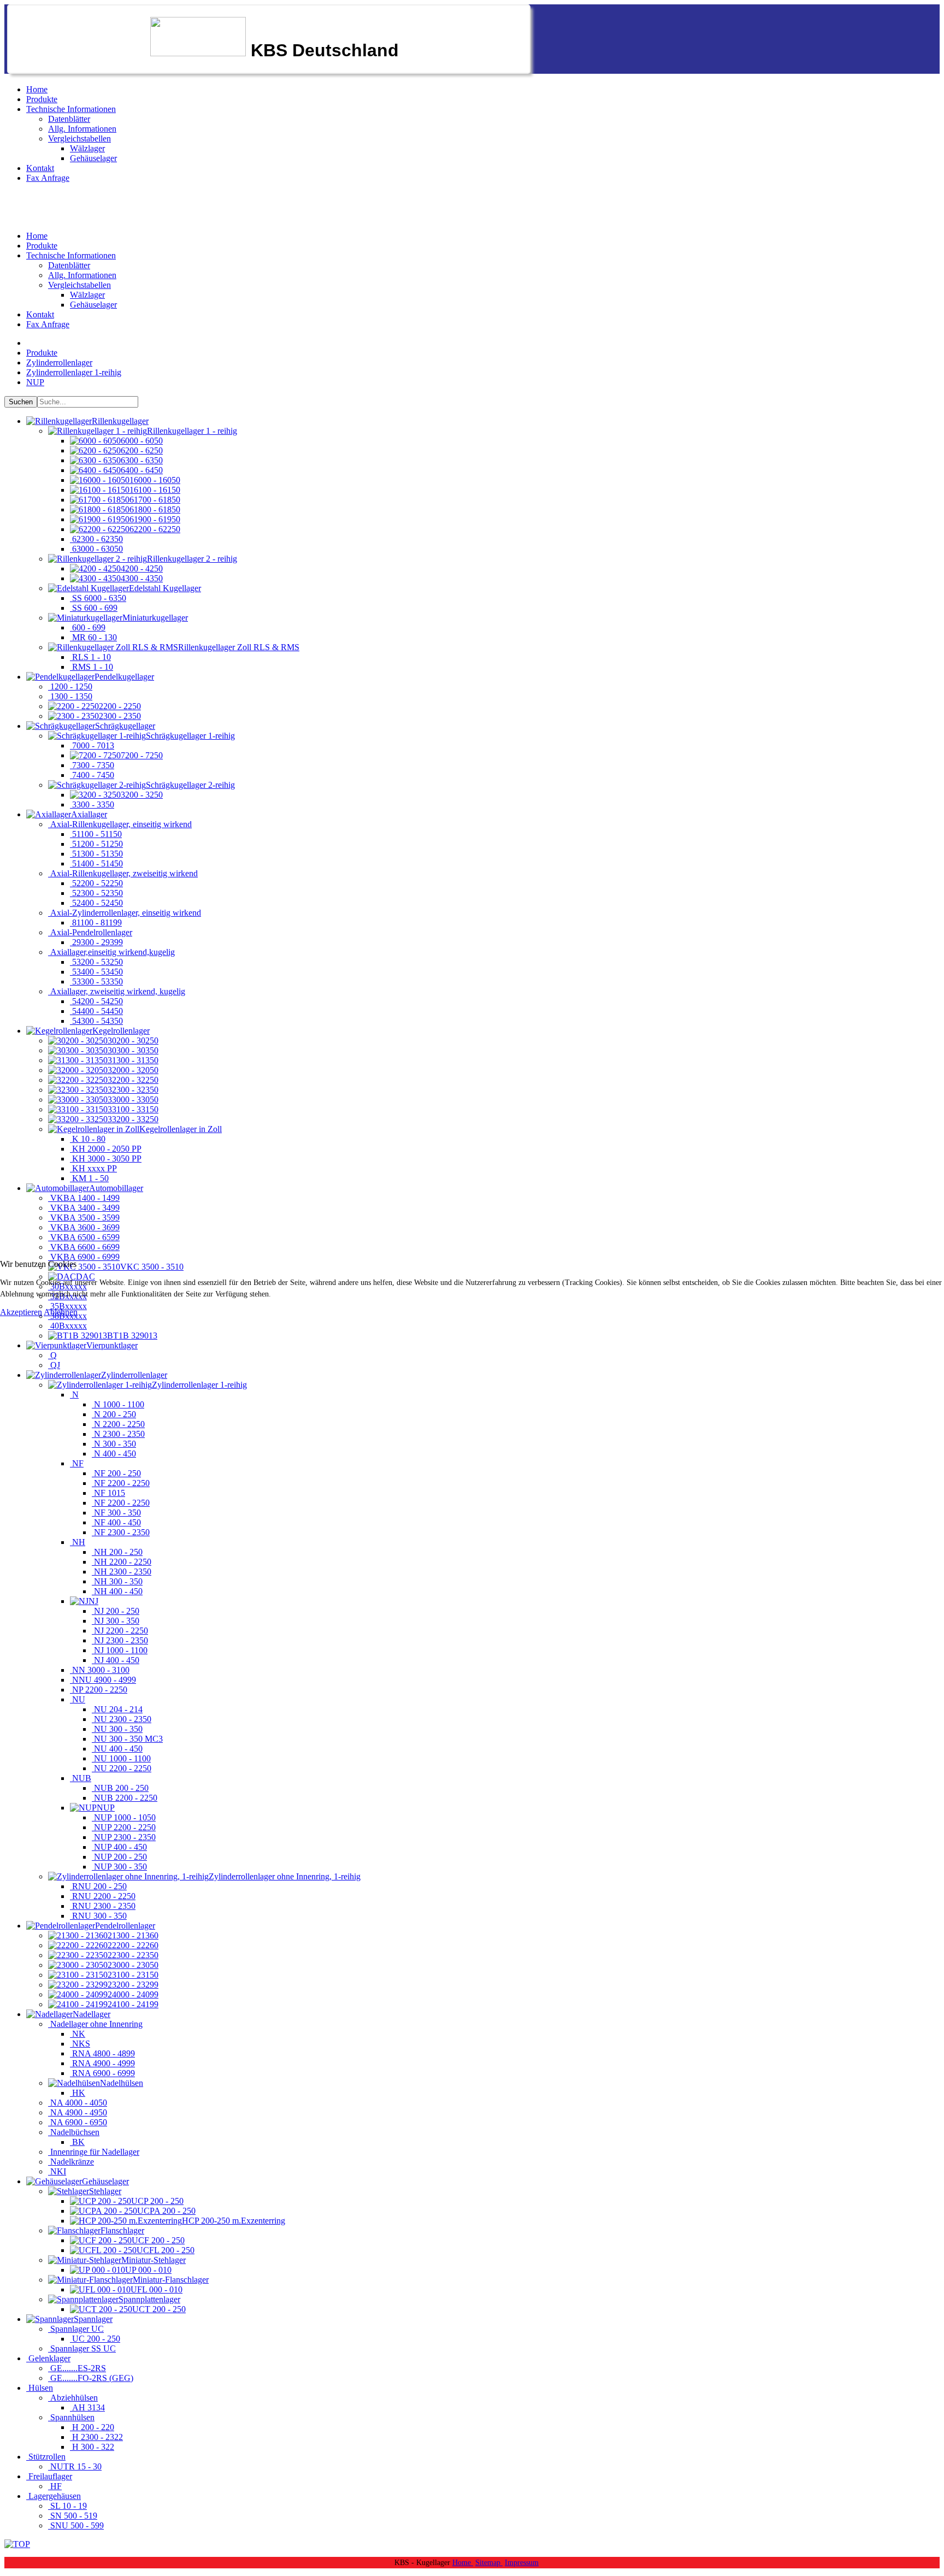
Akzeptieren (21, 1312)
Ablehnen (61, 1312)
